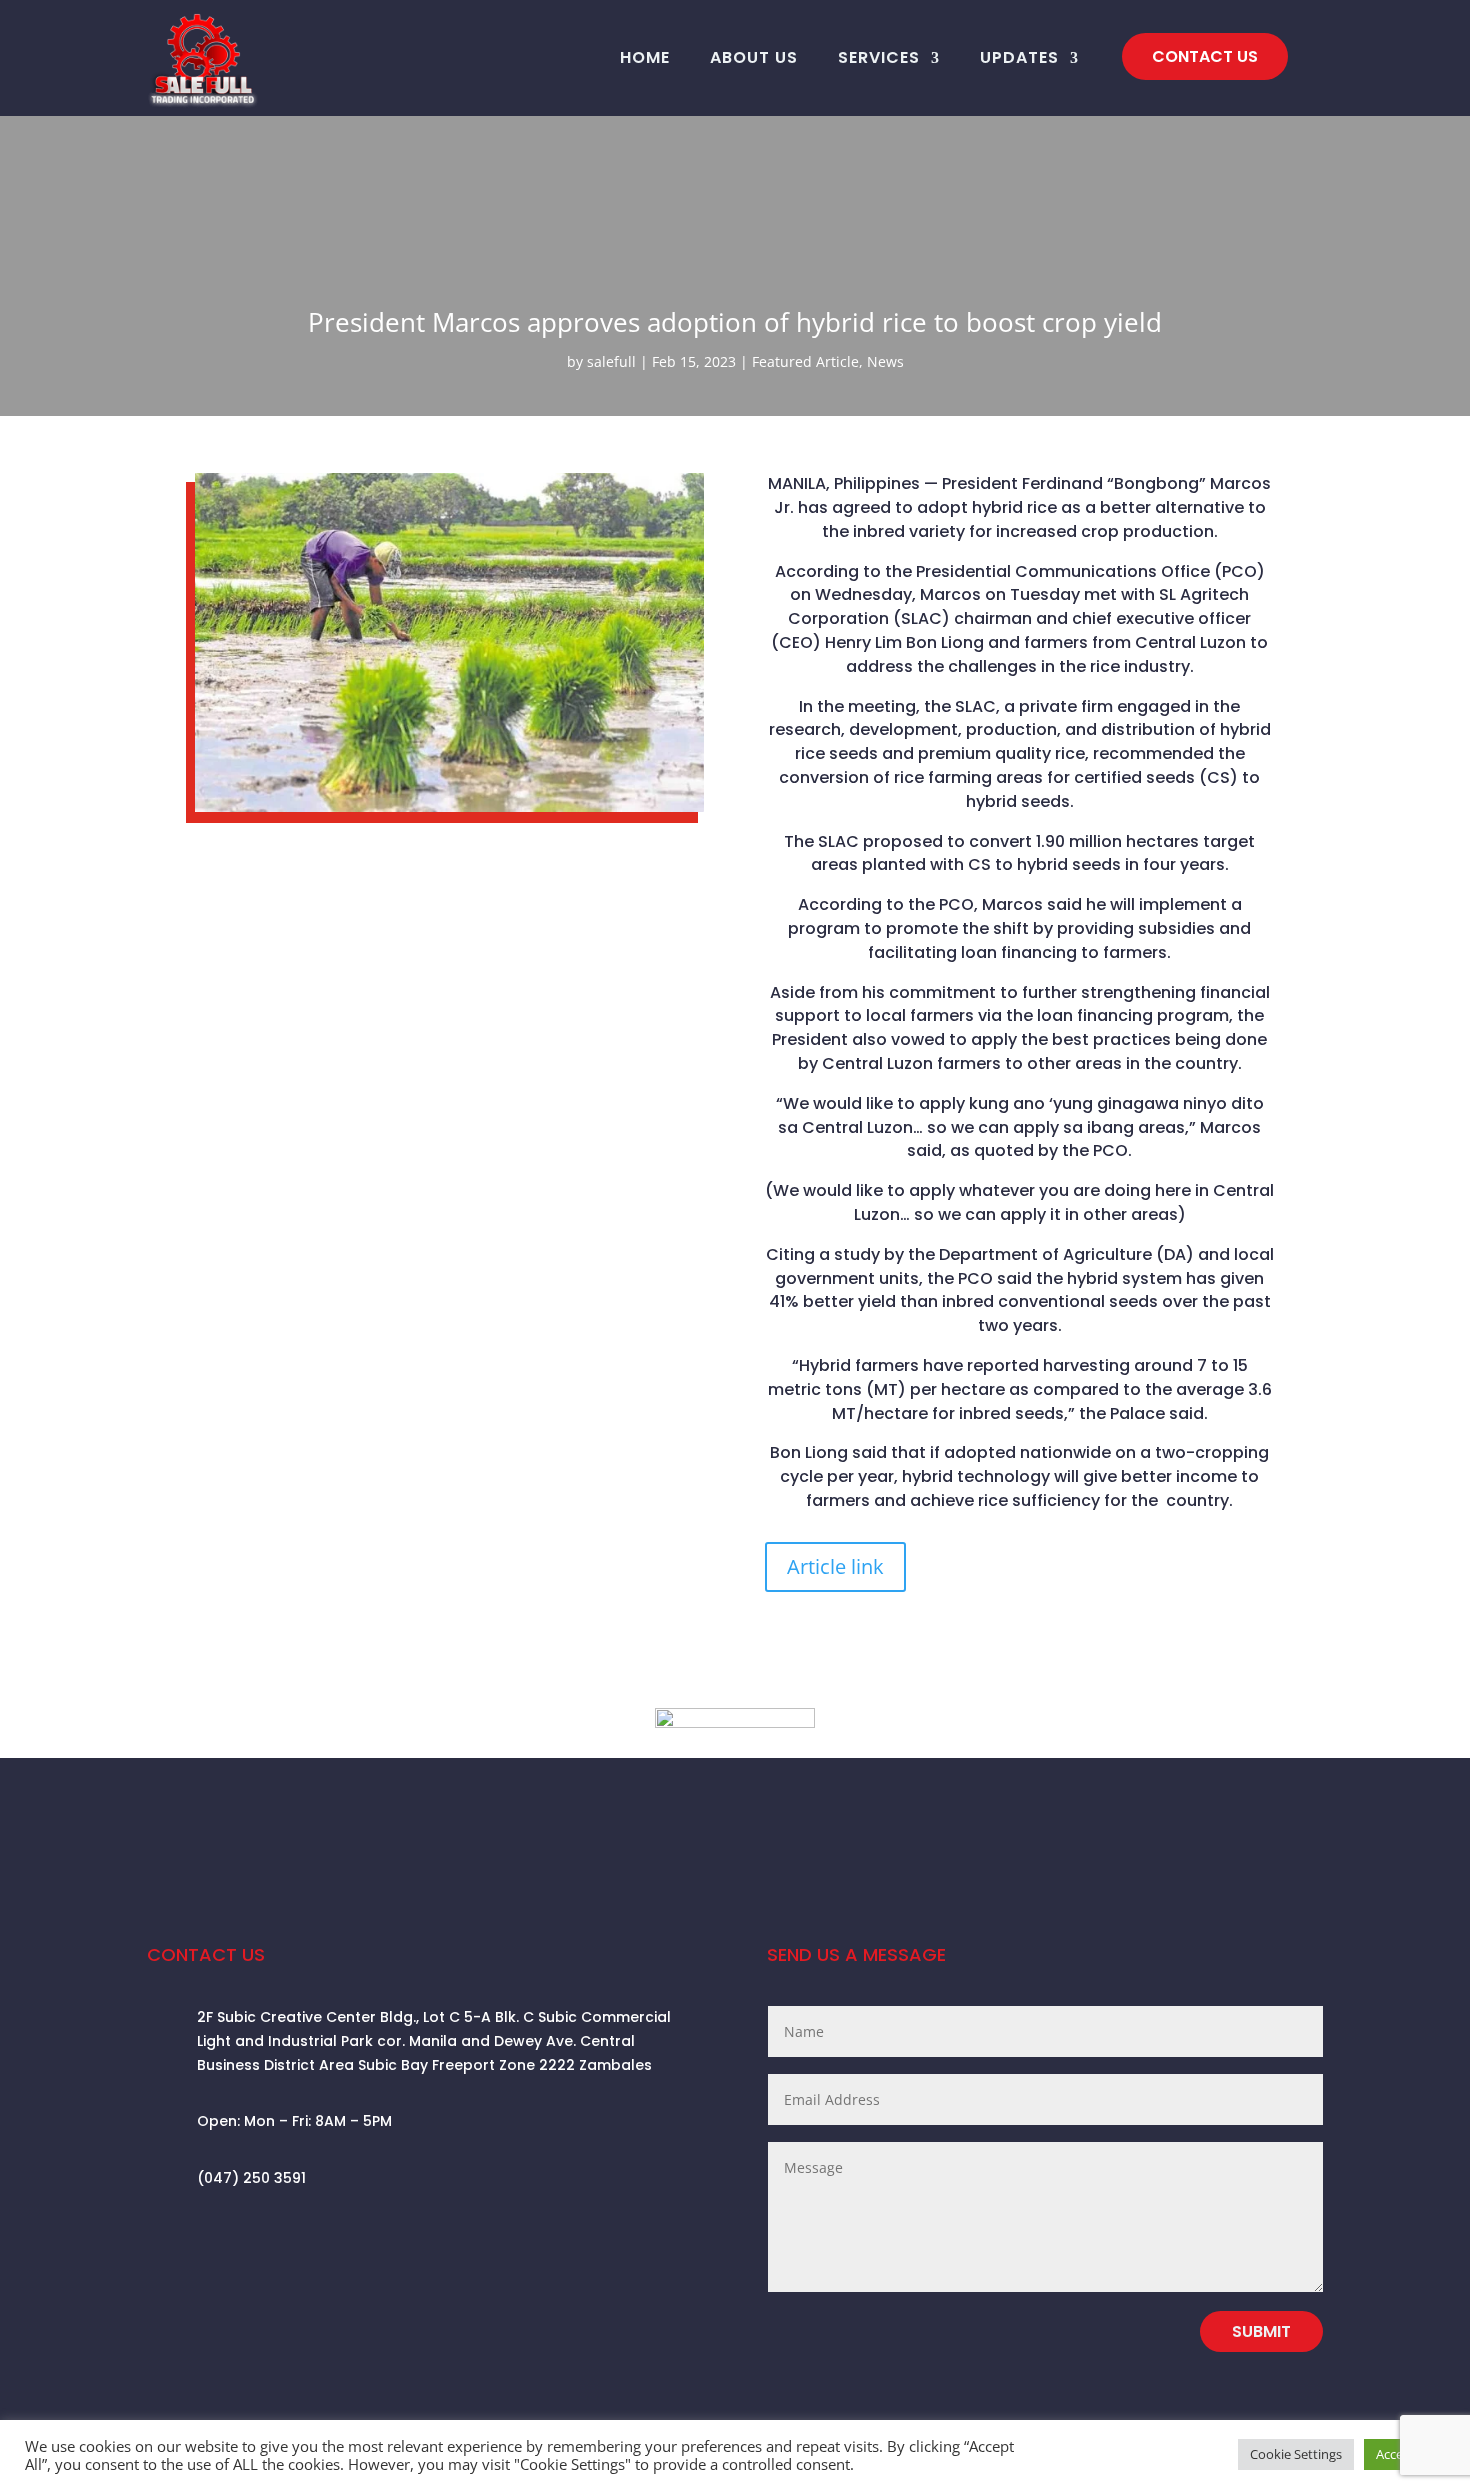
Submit (1261, 2331)
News (885, 361)
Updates (1019, 57)
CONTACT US (1205, 56)
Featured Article (805, 361)
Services (879, 57)
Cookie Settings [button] (1296, 2454)
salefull (611, 361)
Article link (835, 1566)
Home (645, 57)
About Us (754, 57)
